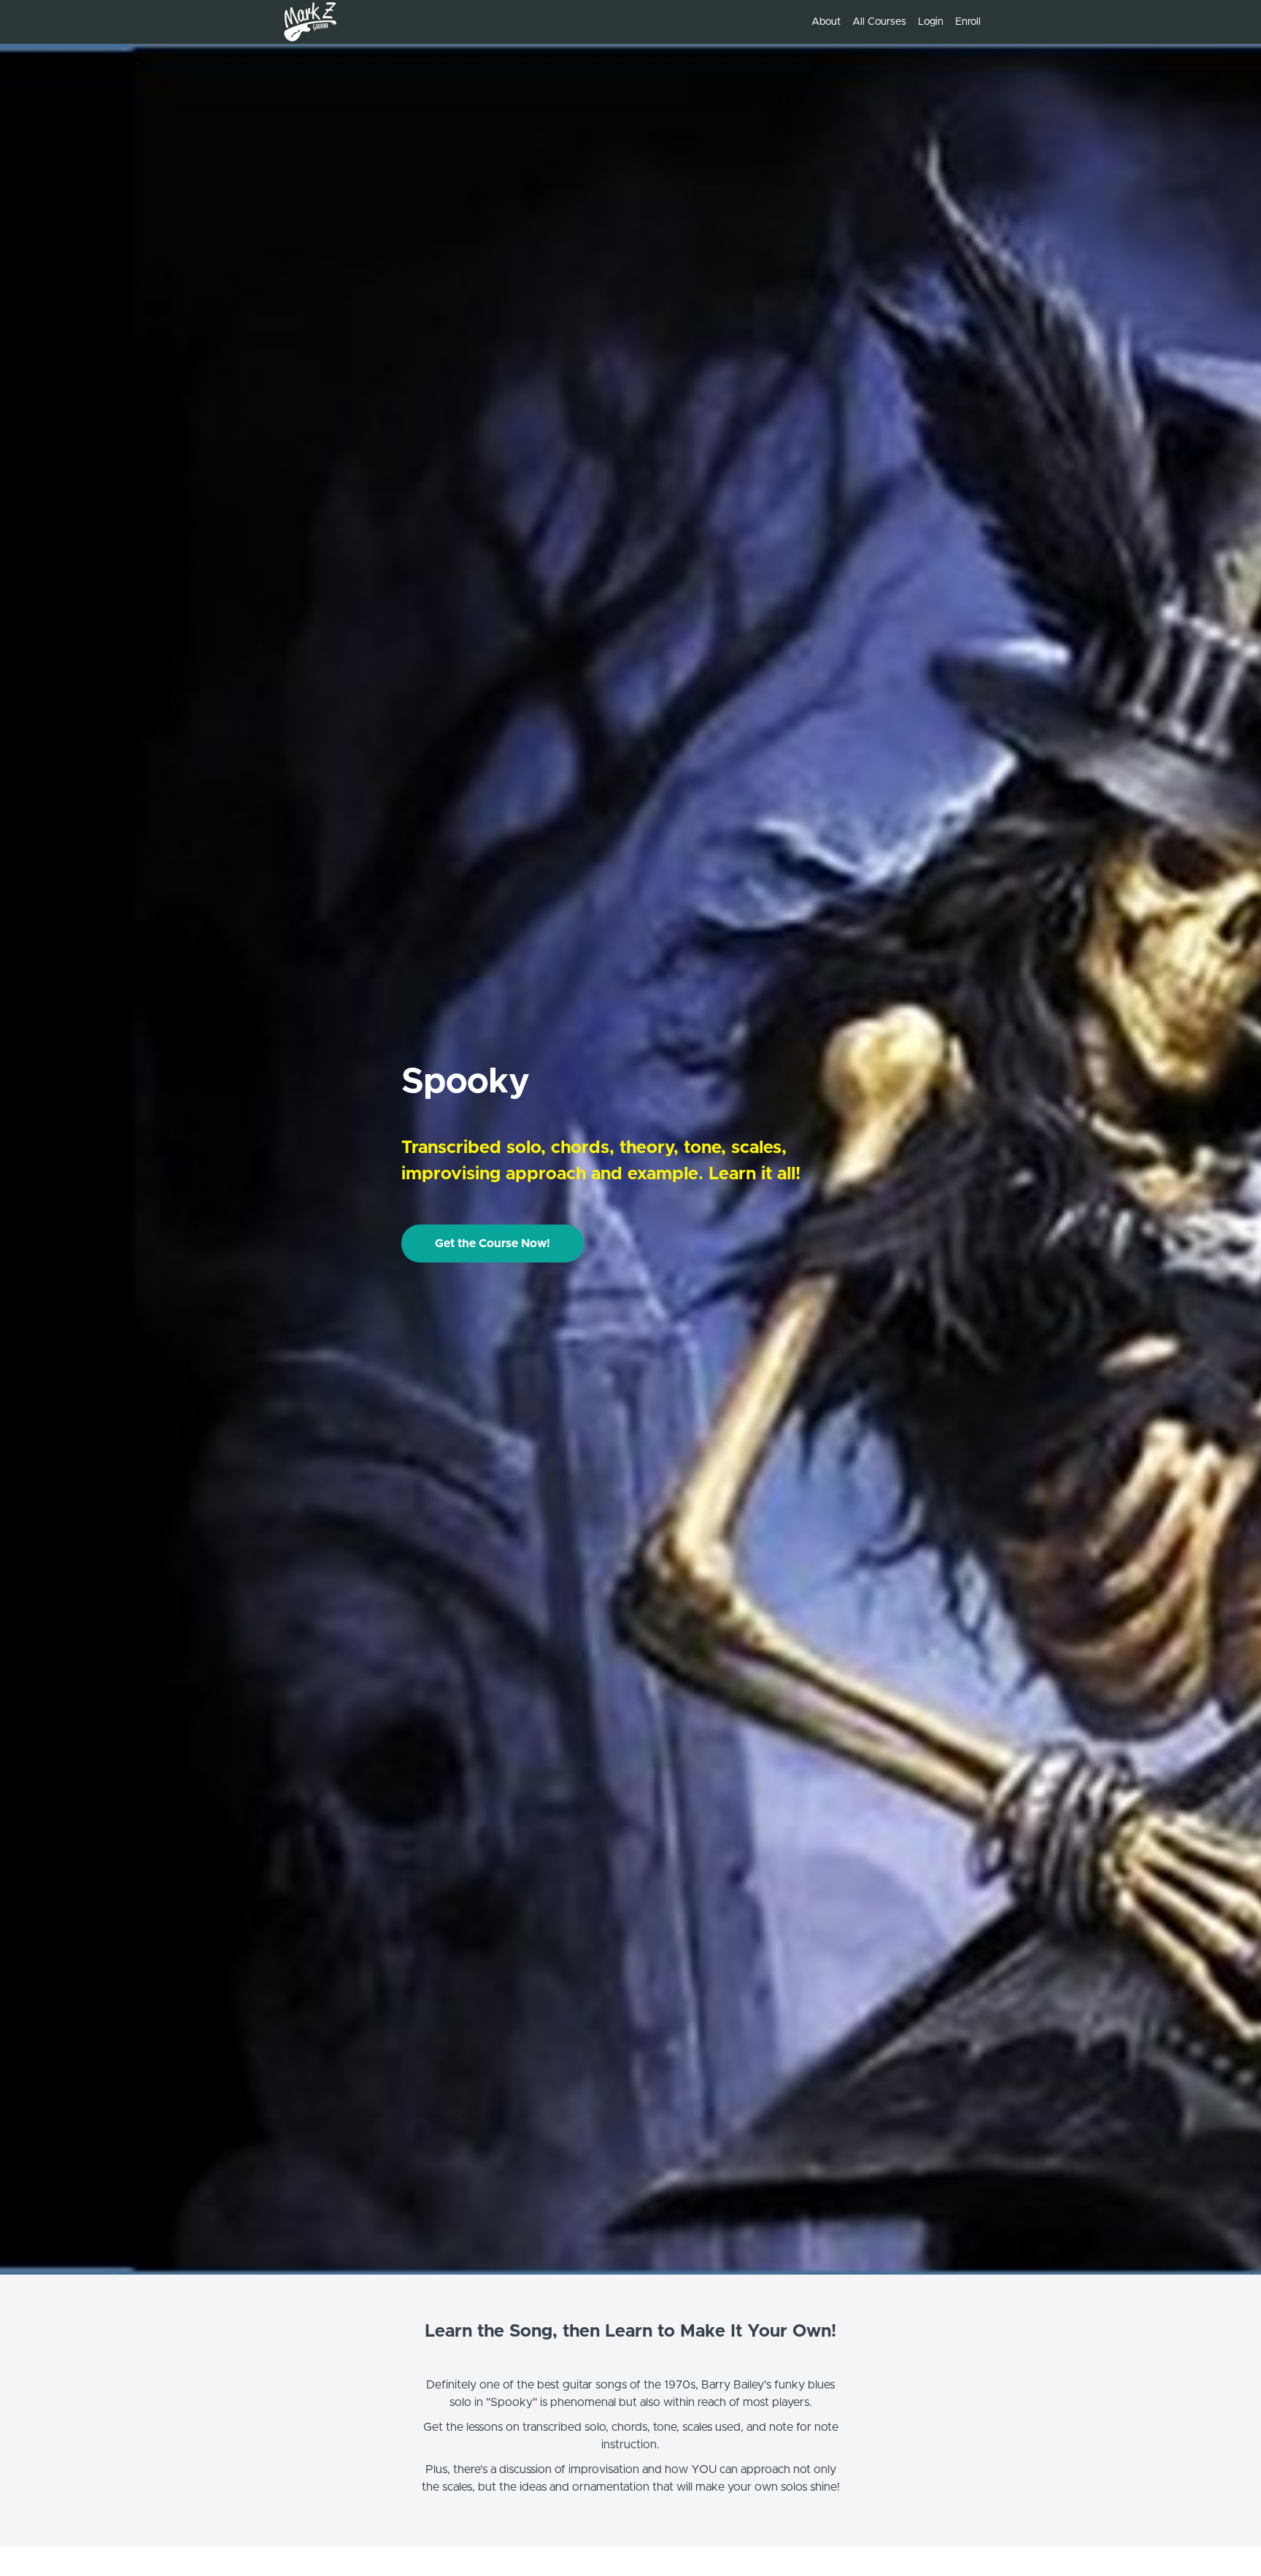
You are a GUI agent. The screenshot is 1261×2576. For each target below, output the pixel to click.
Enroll (968, 22)
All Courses (879, 22)
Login (931, 22)
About (826, 22)
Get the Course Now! (493, 1243)
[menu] (890, 22)
